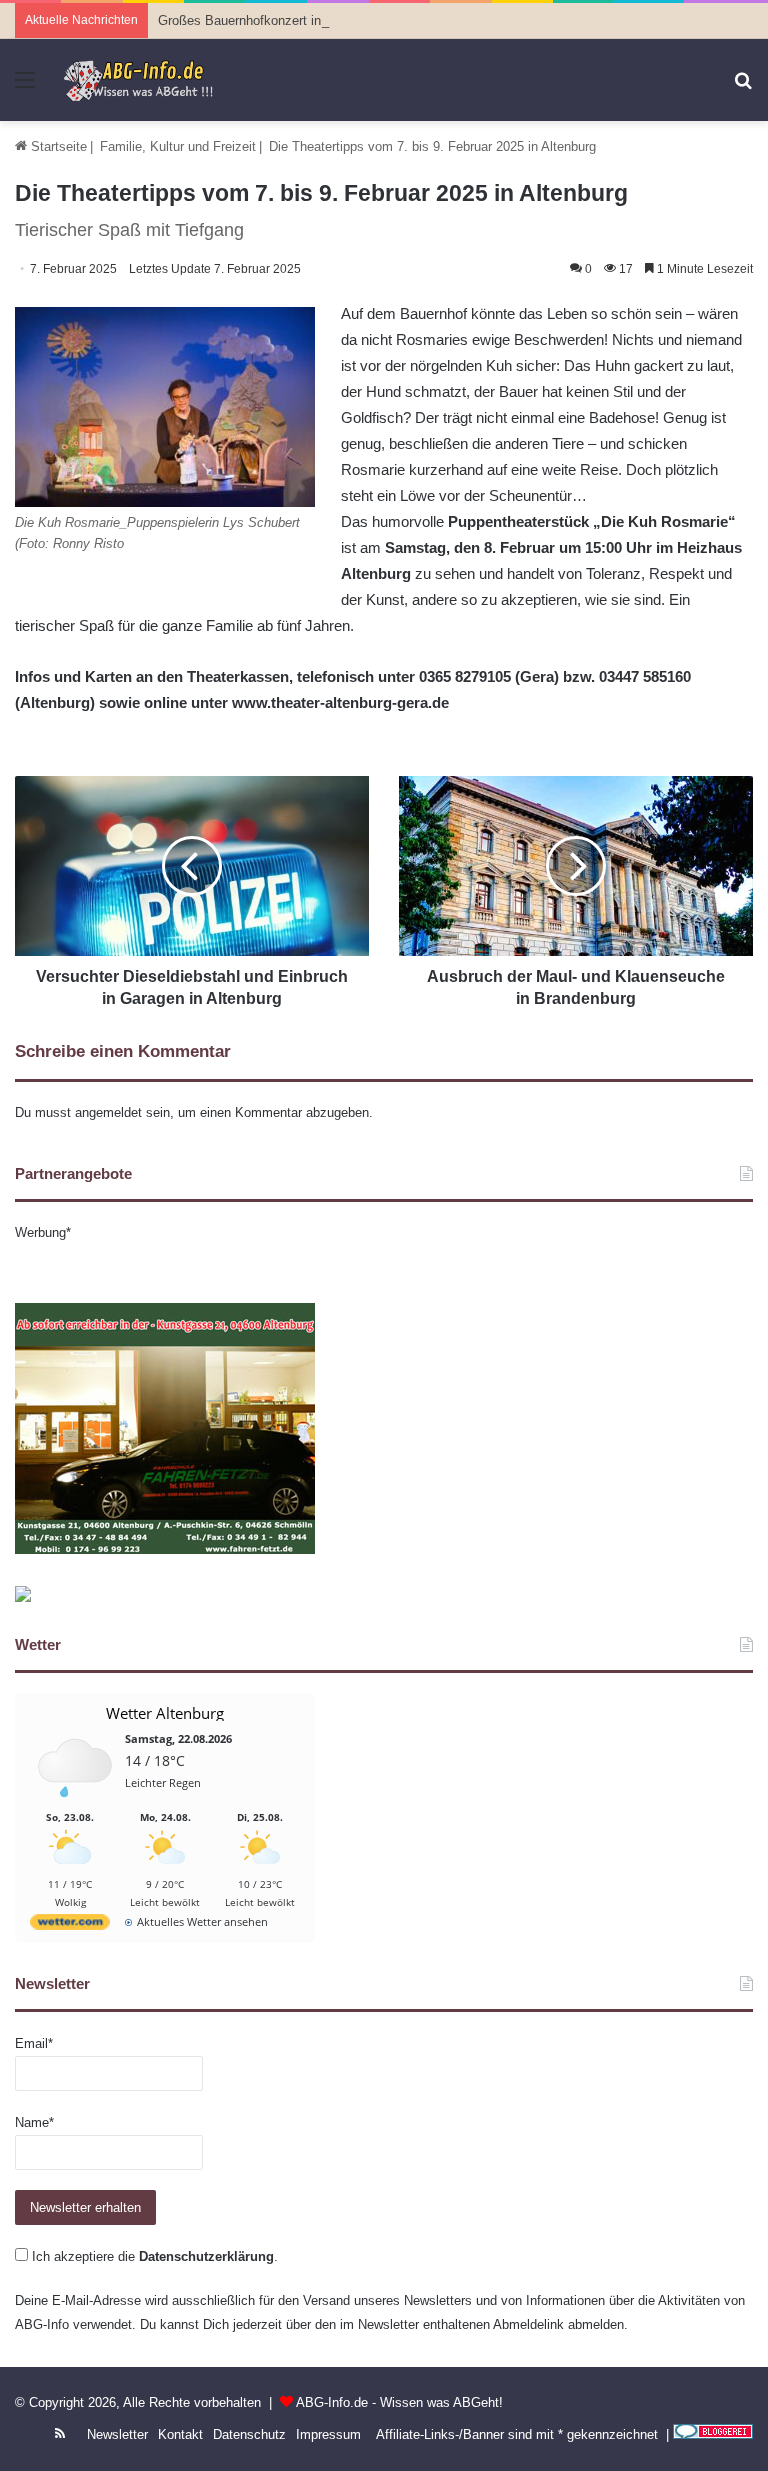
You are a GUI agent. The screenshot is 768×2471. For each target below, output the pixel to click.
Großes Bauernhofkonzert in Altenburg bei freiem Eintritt (320, 20)
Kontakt (180, 2434)
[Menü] (25, 87)
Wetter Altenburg (165, 1713)
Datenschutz (249, 2434)
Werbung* (43, 1232)
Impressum (328, 2434)
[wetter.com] (70, 1925)
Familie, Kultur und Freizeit (178, 146)
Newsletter (117, 2434)
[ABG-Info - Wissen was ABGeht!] (145, 80)
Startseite (57, 146)
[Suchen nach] (743, 87)
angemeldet (108, 1112)
